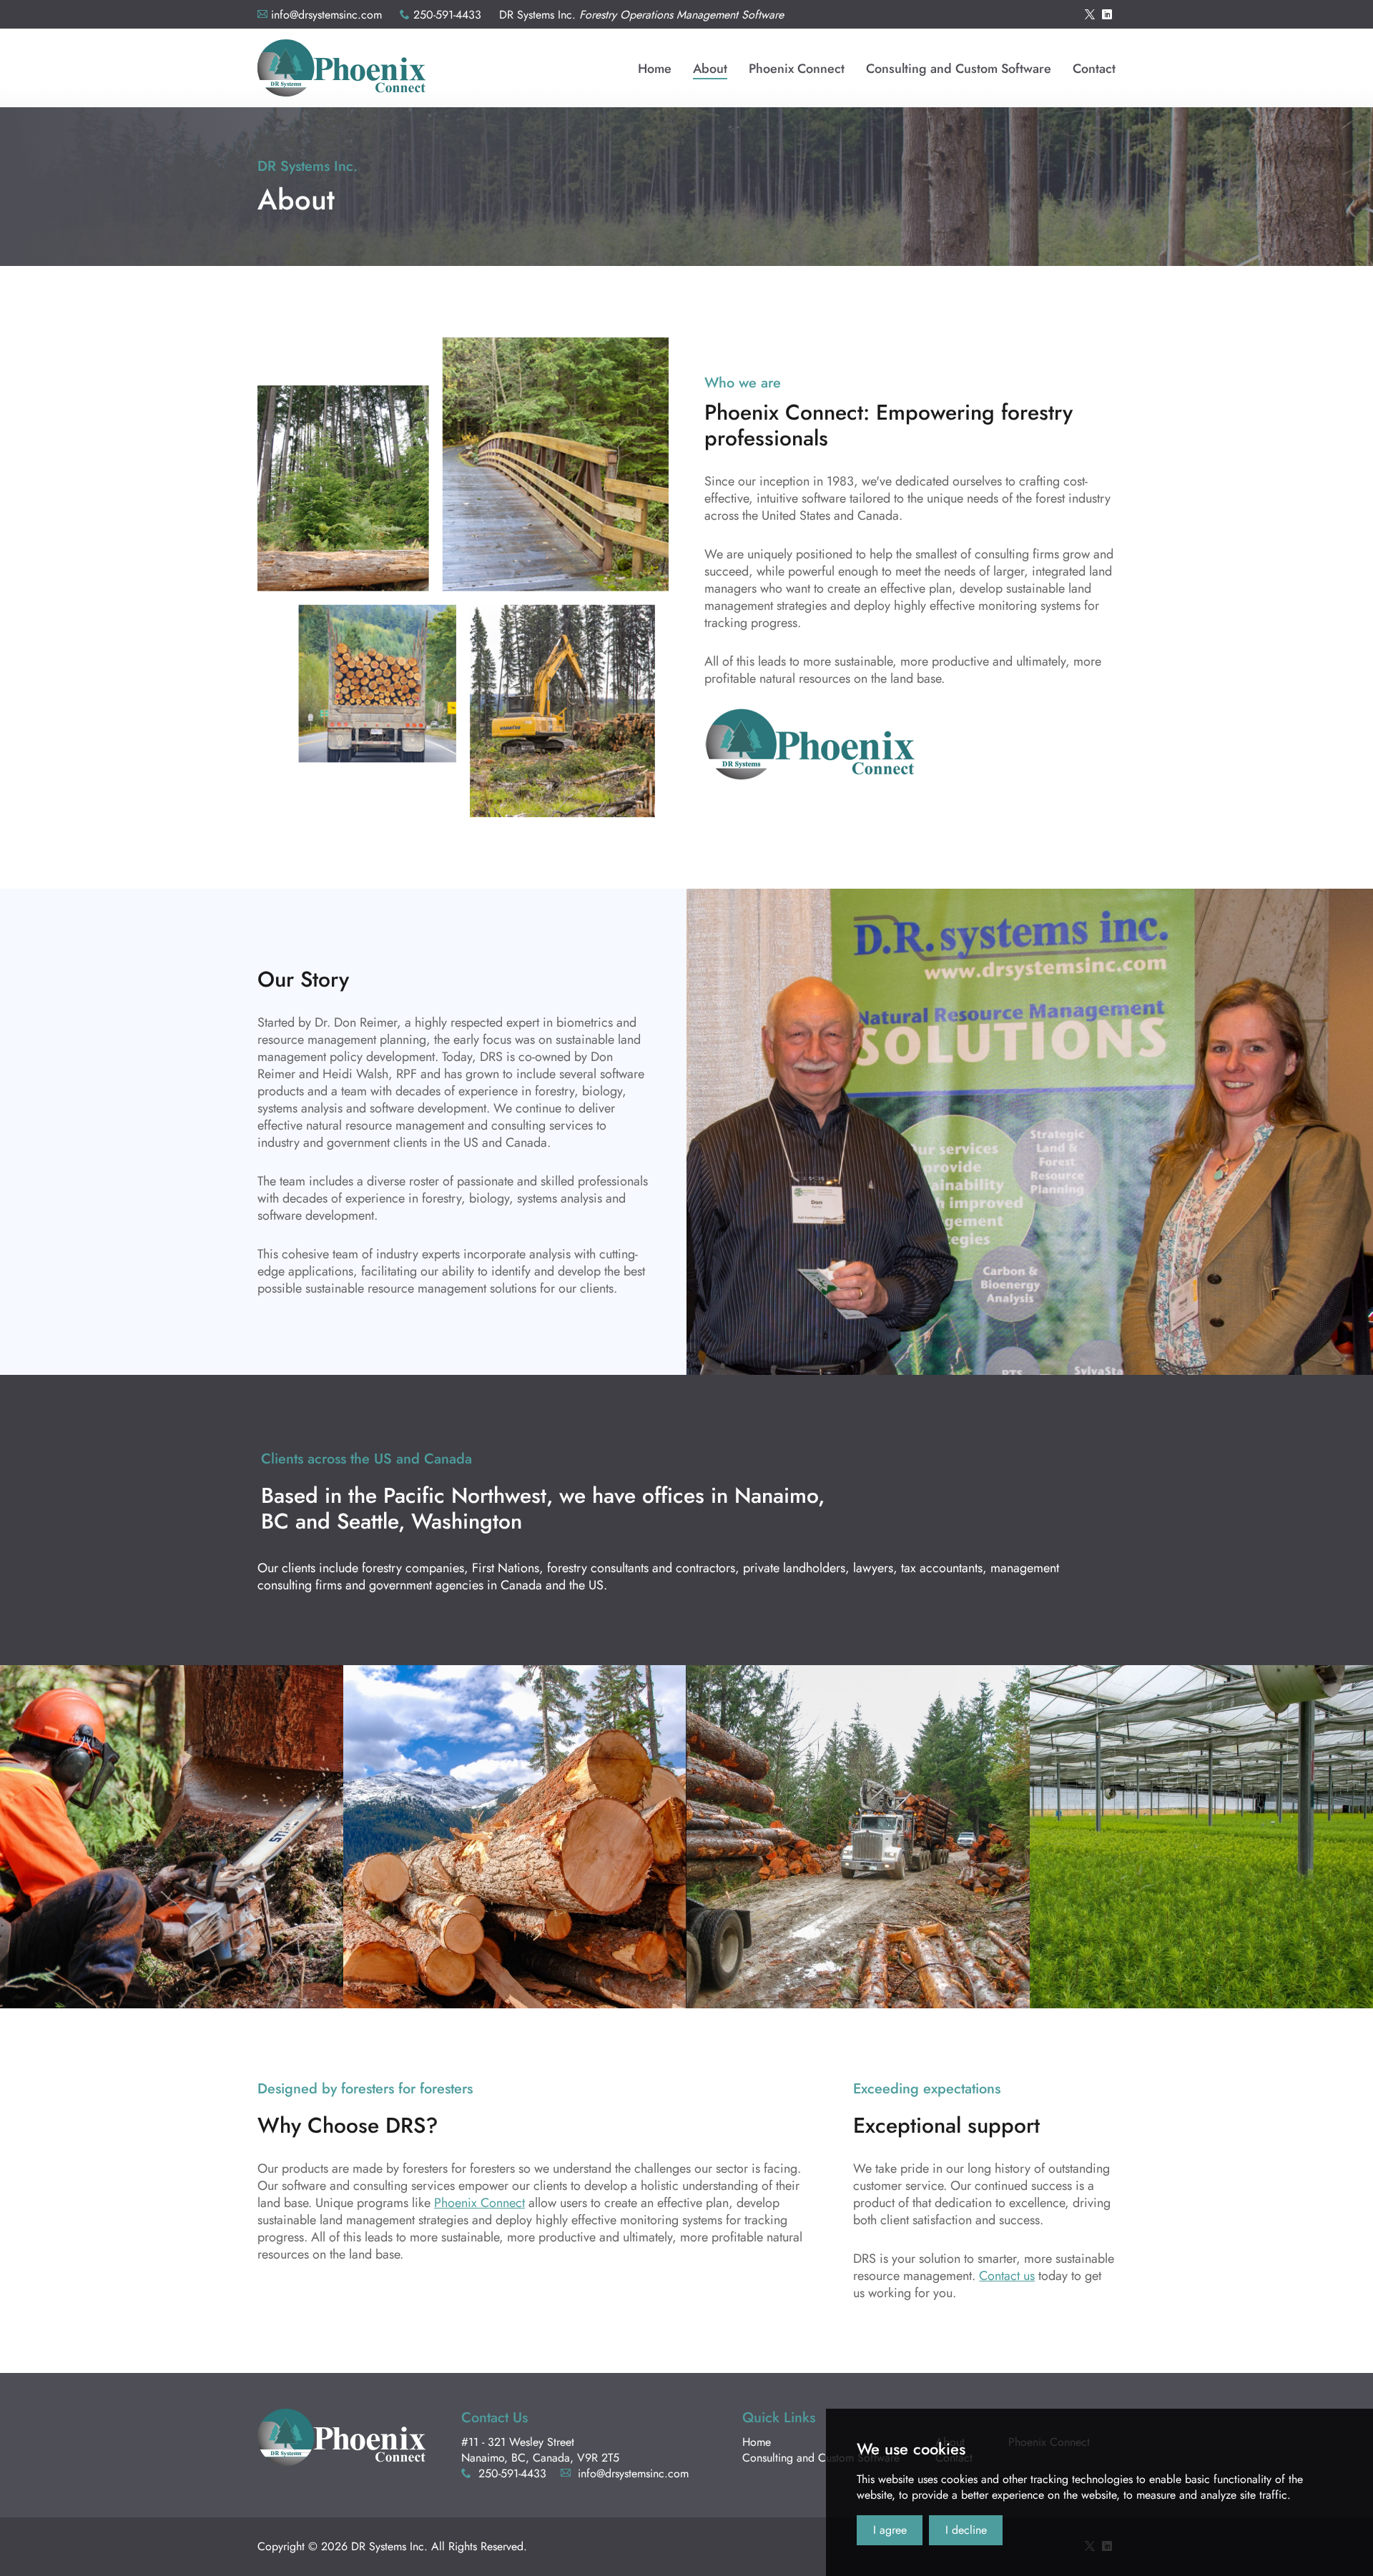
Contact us (1007, 2276)
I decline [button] (966, 2530)
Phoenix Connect (479, 2203)
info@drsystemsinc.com (326, 15)
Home (757, 2442)
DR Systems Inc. (341, 68)
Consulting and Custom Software (821, 2458)
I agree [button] (890, 2530)
